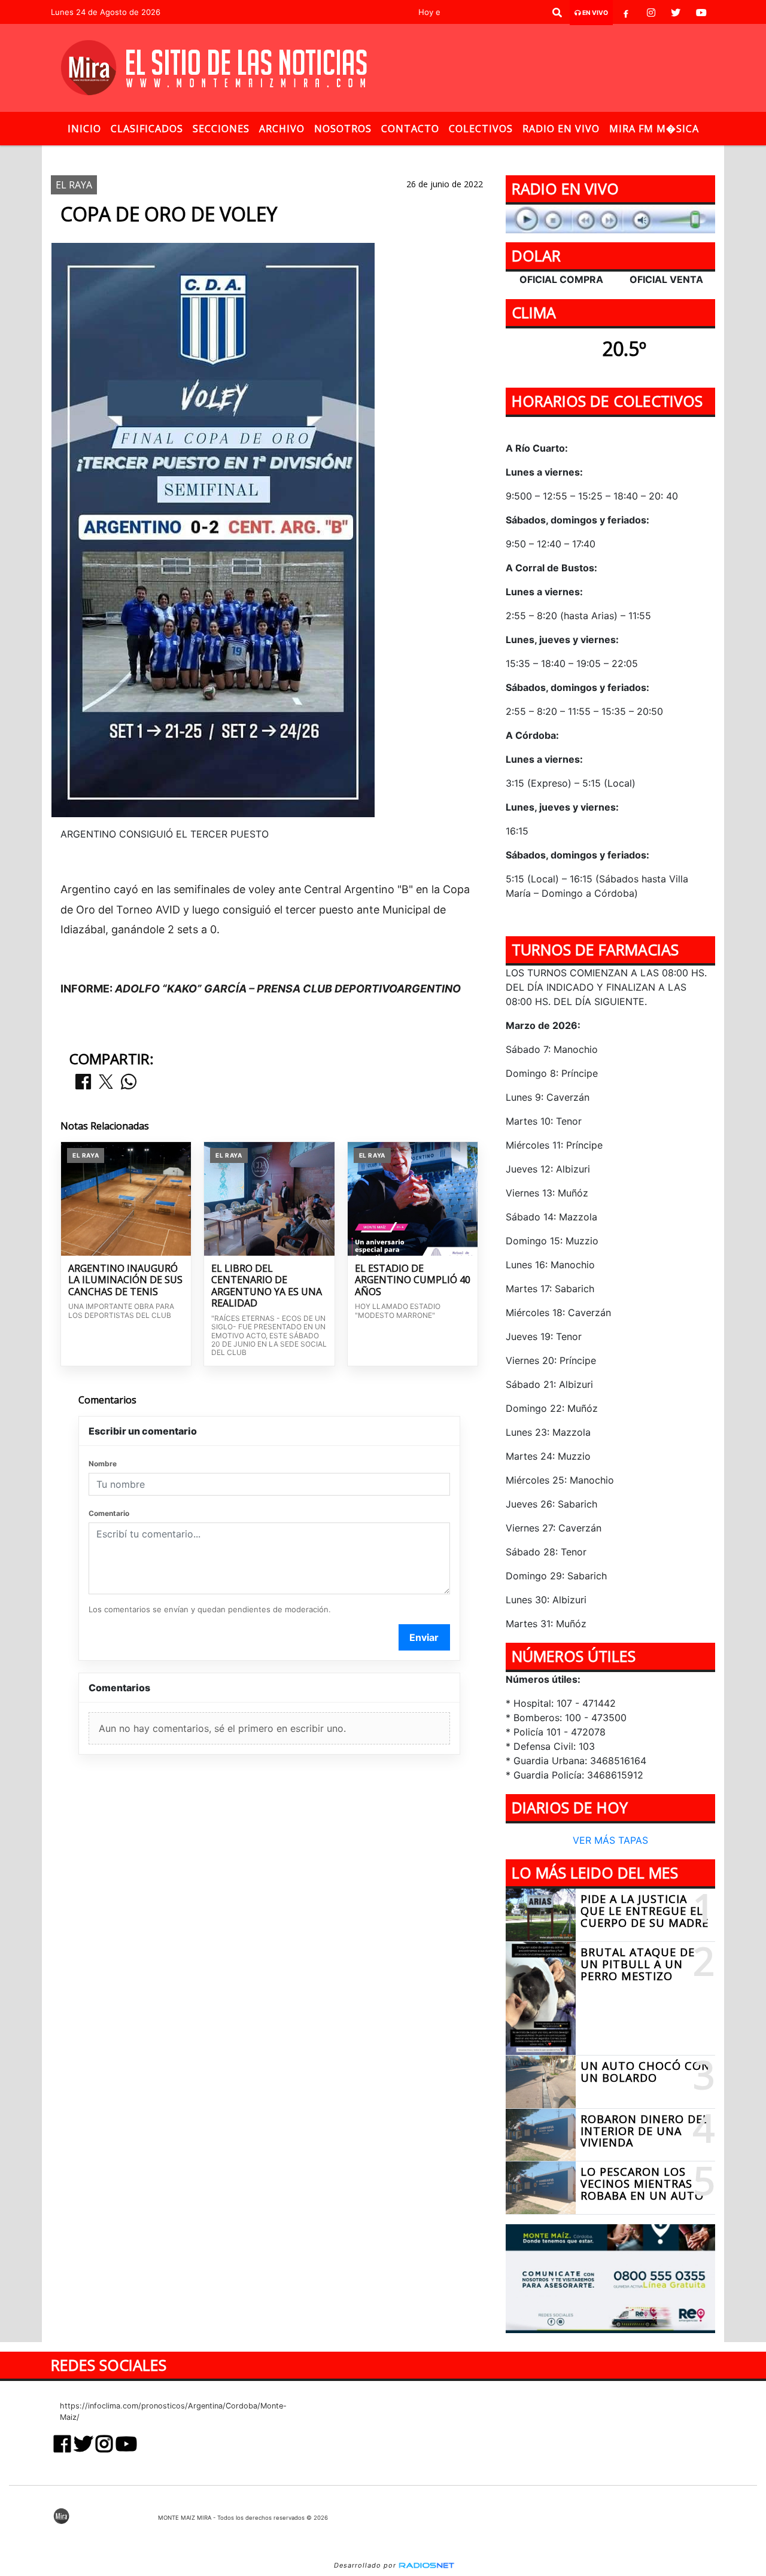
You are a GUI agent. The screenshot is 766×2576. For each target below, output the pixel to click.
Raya (392, 155)
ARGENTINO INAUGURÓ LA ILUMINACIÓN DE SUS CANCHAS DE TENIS (125, 1281)
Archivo (282, 129)
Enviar (424, 1637)
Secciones (221, 129)
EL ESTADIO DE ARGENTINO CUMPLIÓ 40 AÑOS (413, 1281)
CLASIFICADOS (147, 129)
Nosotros (343, 129)
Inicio (84, 129)
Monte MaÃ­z (467, 155)
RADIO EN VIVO (561, 129)
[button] (557, 13)
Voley (350, 155)
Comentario (109, 1513)
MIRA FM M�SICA (654, 129)
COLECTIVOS (481, 129)
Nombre (103, 1464)
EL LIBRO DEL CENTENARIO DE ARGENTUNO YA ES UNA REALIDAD (267, 1286)
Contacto (410, 129)
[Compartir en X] (106, 1083)
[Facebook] (626, 13)
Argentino (296, 155)
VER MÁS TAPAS (610, 1841)
